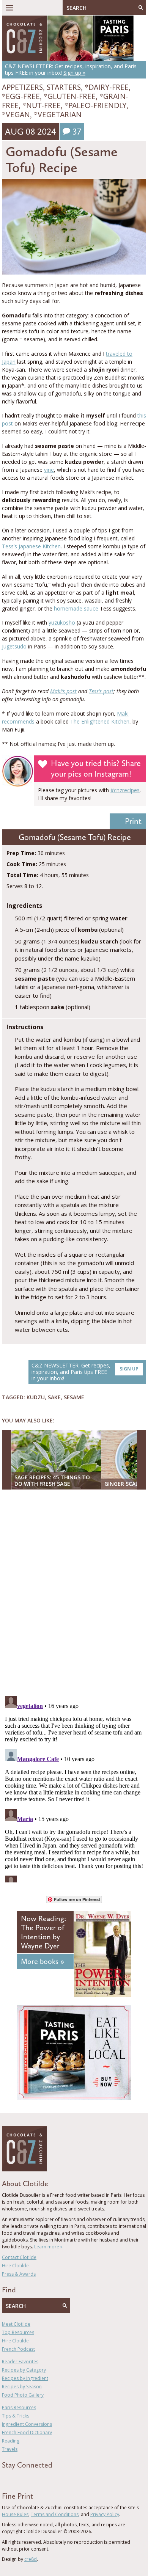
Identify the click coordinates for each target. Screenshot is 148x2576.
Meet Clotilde (16, 2324)
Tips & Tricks (16, 2416)
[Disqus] (74, 1593)
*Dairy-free (107, 87)
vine (49, 470)
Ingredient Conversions (27, 2424)
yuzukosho (62, 622)
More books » (43, 1961)
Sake (54, 1397)
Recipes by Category (24, 2370)
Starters (64, 87)
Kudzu (36, 1397)
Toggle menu (9, 8)
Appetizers (22, 87)
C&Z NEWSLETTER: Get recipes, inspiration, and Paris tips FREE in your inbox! (85, 1372)
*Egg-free (21, 96)
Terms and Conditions (55, 2514)
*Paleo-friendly (95, 105)
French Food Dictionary (27, 2432)
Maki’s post (63, 691)
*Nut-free (42, 105)
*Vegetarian (58, 115)
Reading (11, 2441)
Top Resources (18, 2332)
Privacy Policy (105, 2514)
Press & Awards (19, 2274)
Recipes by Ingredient (25, 2378)
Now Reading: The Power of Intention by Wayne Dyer (43, 1932)
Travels (10, 2449)
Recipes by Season (22, 2387)
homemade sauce (76, 608)
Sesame (74, 1397)
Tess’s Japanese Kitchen (31, 546)
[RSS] (48, 2479)
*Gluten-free (70, 96)
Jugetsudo (14, 646)
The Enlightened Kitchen (100, 721)
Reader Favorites (20, 2362)
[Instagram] (37, 2479)
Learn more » (48, 2247)
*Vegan (16, 115)
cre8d (31, 2559)
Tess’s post (101, 691)
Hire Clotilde (15, 2266)
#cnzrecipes (125, 790)
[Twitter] (15, 2479)
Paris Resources (19, 2407)
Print (133, 821)
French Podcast (18, 2349)
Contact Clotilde (19, 2257)
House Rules (15, 2514)
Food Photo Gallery (23, 2395)
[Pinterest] (26, 2479)
